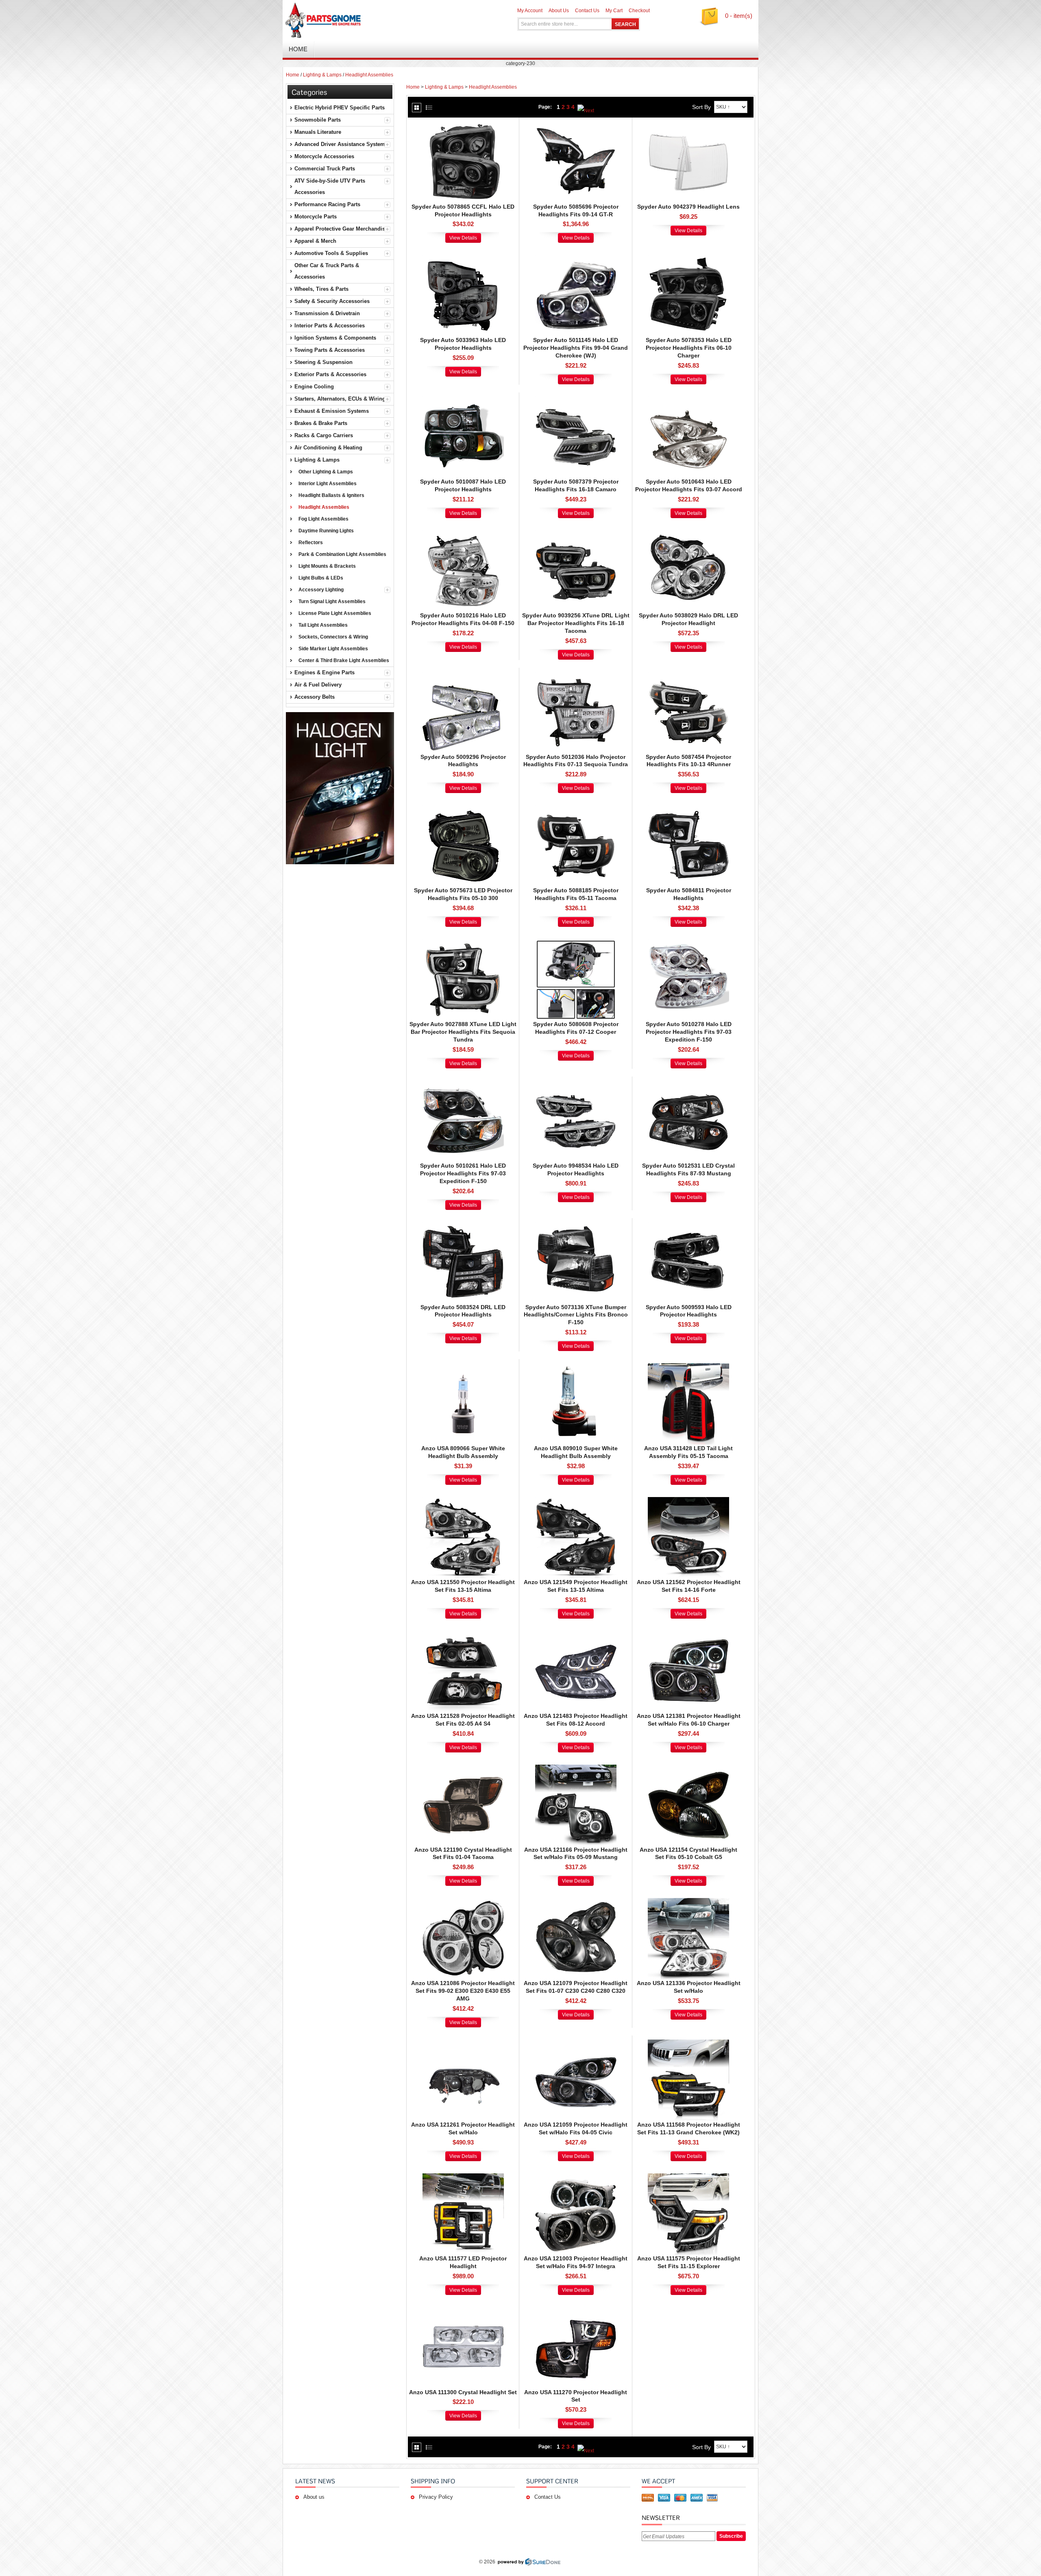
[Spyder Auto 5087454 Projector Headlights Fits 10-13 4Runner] (688, 676)
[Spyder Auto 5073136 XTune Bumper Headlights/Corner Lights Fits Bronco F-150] (576, 1226)
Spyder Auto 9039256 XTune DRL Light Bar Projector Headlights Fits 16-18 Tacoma (576, 623)
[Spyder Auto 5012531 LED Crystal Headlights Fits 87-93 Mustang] (688, 1085)
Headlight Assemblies (369, 75)
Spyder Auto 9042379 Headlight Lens (688, 207)
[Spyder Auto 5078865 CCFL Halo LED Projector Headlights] (463, 126)
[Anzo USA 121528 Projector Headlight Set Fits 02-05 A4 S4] (463, 1635)
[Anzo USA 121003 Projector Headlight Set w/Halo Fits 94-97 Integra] (576, 2177)
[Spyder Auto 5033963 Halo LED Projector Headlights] (463, 259)
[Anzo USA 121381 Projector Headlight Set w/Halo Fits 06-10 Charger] (688, 1635)
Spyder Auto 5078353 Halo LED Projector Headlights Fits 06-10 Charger (689, 348)
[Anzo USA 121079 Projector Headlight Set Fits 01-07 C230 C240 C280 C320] (576, 1902)
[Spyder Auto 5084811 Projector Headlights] (688, 809)
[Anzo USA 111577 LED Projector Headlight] (463, 2177)
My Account (530, 11)
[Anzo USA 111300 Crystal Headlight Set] (463, 2311)
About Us (559, 11)
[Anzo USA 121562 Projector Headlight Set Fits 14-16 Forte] (688, 1501)
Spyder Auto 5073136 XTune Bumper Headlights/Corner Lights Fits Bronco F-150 (576, 1315)
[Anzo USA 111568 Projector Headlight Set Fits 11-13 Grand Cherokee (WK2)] (688, 2044)
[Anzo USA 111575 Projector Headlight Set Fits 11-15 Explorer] (688, 2177)
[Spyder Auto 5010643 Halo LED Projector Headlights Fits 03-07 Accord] (688, 401)
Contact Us (587, 11)
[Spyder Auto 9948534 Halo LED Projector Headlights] (576, 1085)
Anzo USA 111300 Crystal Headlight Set (463, 2392)
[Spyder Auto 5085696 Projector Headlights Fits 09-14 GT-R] (576, 126)
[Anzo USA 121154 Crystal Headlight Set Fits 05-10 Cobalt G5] (688, 1769)
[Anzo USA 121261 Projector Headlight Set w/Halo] (463, 2044)
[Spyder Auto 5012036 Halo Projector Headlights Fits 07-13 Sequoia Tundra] (576, 676)
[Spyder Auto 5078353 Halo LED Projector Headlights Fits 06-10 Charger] (688, 259)
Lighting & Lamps (322, 75)
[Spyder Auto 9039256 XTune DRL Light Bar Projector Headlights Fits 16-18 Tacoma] (576, 534)
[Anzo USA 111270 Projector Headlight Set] (576, 2311)
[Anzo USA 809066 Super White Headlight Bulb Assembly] (463, 1367)
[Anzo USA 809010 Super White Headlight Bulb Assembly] (576, 1367)
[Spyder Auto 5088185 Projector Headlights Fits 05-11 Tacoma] (576, 809)
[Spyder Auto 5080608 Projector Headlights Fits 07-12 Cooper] (576, 943)
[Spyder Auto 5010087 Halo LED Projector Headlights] (463, 401)
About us (314, 2497)
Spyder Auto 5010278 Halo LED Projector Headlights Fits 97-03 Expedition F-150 (689, 1032)
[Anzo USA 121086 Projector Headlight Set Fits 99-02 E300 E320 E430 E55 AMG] (463, 1902)
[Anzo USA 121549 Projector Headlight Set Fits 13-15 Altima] (576, 1501)
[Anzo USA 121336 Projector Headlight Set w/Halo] (688, 1902)
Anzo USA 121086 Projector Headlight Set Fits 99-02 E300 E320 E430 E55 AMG (463, 1991)
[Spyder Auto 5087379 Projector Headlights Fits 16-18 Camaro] (576, 401)
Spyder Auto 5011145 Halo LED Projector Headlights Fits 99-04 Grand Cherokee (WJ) (576, 348)
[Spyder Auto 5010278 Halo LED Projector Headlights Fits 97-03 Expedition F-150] (688, 943)
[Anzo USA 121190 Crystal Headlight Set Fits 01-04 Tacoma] (463, 1769)
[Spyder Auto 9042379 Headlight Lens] (688, 126)
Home (293, 75)
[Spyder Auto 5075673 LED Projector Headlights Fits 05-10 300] (463, 809)
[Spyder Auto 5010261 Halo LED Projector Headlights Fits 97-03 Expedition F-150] (463, 1085)
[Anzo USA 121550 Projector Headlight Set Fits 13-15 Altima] (463, 1501)
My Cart (614, 11)
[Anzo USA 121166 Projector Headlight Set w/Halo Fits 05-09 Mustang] (576, 1769)
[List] (429, 108)
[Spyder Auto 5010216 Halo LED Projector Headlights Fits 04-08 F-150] (463, 534)
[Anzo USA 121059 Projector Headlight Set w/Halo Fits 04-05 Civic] (576, 2044)
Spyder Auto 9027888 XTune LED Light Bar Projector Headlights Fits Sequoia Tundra (463, 1032)
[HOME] (378, 20)
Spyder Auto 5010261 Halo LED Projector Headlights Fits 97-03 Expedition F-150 (463, 1173)
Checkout (639, 11)
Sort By (701, 107)
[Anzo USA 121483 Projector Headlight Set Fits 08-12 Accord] (576, 1635)
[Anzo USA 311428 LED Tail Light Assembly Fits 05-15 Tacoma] (688, 1367)
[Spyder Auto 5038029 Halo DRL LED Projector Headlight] (688, 534)
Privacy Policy (436, 2497)
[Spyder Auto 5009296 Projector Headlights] (463, 676)
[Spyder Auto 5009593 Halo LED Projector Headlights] (688, 1226)
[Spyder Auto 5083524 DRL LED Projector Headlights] (463, 1226)
